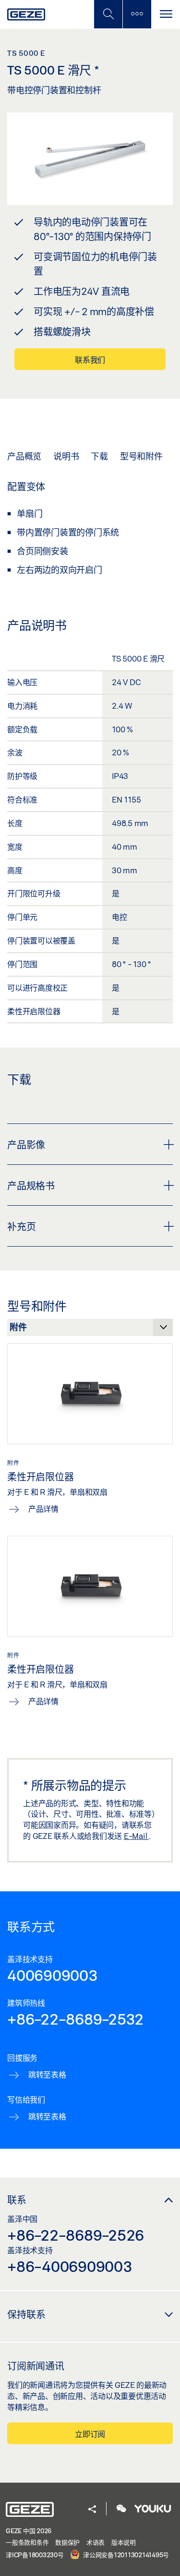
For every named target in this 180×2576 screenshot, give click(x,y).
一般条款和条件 (27, 2542)
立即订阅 (90, 2434)
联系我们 (90, 360)
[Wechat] (121, 2509)
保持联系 (26, 2314)
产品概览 (24, 456)
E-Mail (136, 1836)
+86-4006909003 (70, 2266)
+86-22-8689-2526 (76, 2235)
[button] (92, 2510)
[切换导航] (166, 14)
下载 (99, 456)
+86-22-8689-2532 (75, 2019)
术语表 (96, 2542)
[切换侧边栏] (137, 14)
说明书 (66, 456)
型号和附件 (141, 456)
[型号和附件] (90, 1330)
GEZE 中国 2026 (29, 2531)
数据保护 (67, 2542)
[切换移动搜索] (108, 14)
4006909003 (53, 1975)
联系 (17, 2200)
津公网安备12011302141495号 (125, 2555)
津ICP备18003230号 (35, 2555)
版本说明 (124, 2542)
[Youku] (153, 2509)
